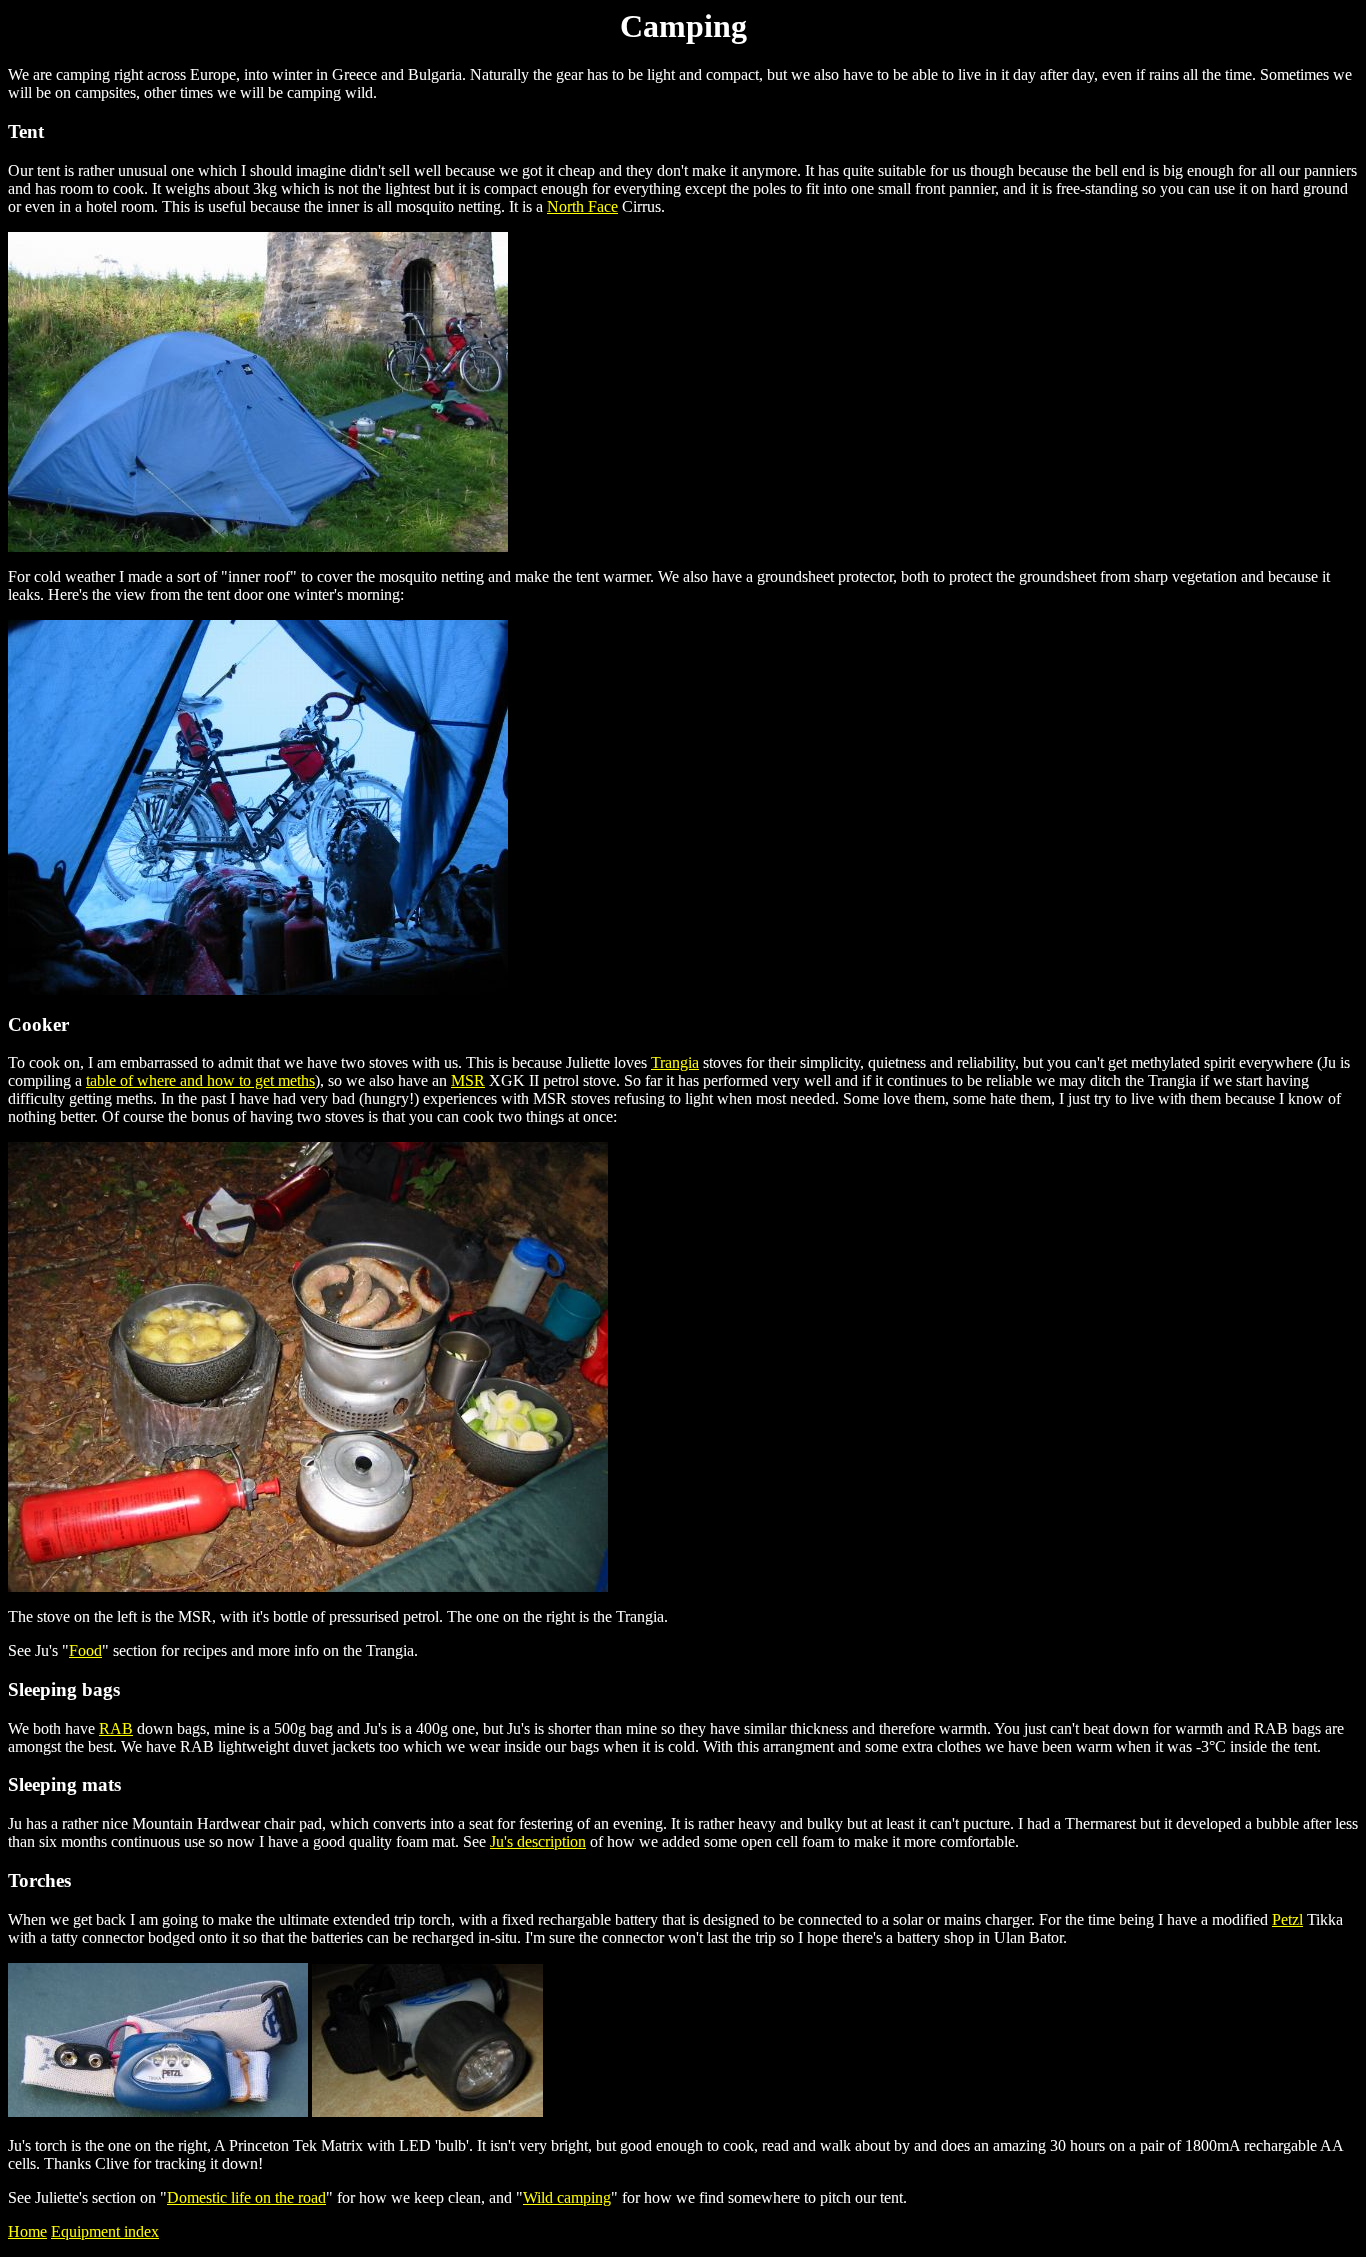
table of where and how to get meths (200, 1080)
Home (27, 2231)
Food (85, 1650)
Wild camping (567, 2197)
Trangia (675, 1062)
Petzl (1287, 1919)
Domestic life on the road (246, 2197)
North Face (582, 206)
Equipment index (105, 2231)
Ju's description (538, 1841)
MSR (468, 1080)
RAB (116, 1728)
